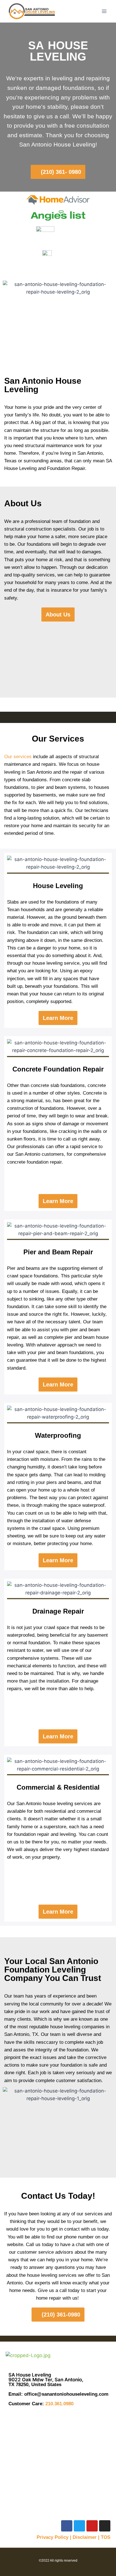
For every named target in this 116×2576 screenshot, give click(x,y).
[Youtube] (92, 2526)
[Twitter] (79, 2526)
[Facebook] (67, 2526)
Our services (18, 757)
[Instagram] (105, 2526)
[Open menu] (104, 11)
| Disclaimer (83, 2537)
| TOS (104, 2537)
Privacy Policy (53, 2537)
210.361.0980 (59, 2404)
